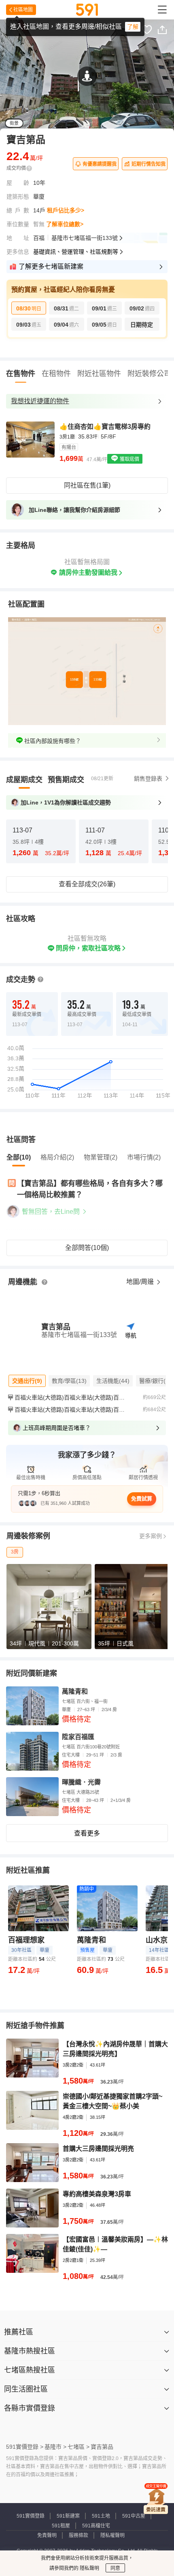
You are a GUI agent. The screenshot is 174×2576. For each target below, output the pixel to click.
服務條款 (79, 2535)
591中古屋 (134, 2516)
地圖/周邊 (141, 1282)
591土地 (101, 2516)
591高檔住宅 (96, 2526)
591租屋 (61, 2526)
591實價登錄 (31, 2516)
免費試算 (142, 1499)
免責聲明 (47, 2535)
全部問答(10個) (87, 1248)
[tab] (24, 780)
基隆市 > (55, 2447)
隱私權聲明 (112, 2535)
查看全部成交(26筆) (87, 884)
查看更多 (87, 1833)
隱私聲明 (89, 2568)
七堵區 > (79, 2447)
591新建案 (68, 2516)
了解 (133, 27)
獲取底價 (129, 459)
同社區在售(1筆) (87, 485)
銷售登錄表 (148, 779)
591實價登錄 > (25, 2447)
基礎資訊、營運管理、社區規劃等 (76, 252)
